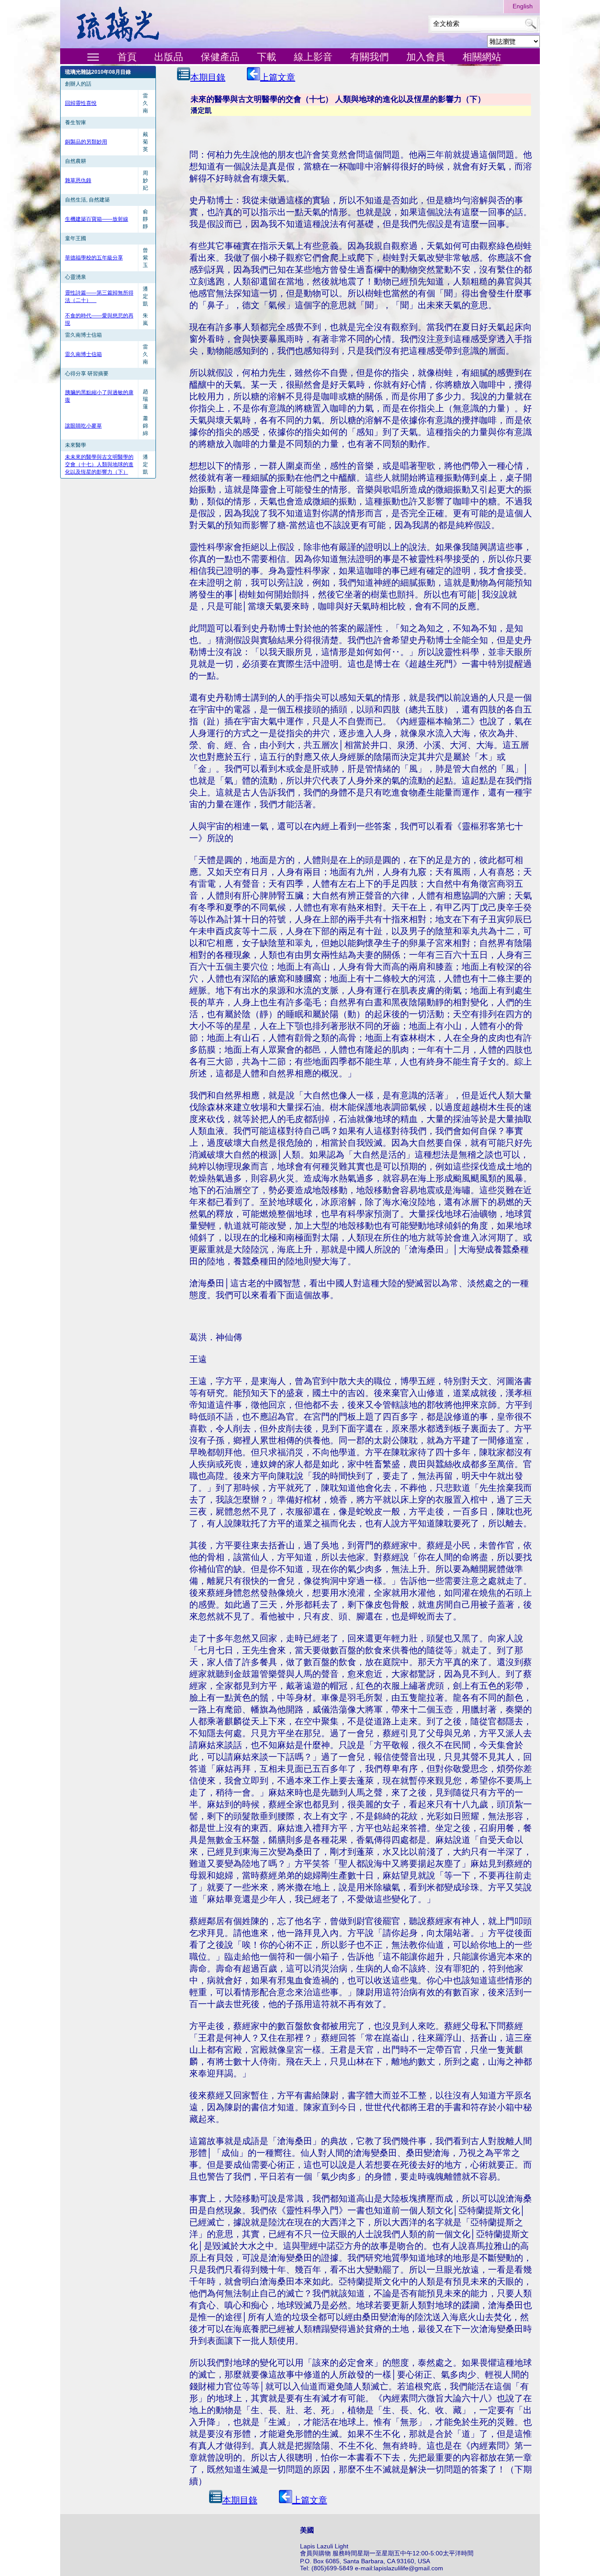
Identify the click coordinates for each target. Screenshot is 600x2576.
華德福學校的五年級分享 (94, 258)
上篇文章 (278, 77)
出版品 (169, 57)
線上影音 (313, 57)
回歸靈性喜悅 (81, 103)
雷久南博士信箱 (83, 354)
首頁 (127, 57)
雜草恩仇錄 (78, 180)
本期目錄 (208, 77)
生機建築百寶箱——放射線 (97, 219)
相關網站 (482, 57)
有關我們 (369, 57)
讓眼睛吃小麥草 (83, 426)
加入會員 (426, 57)
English (523, 6)
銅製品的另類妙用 (86, 142)
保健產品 (220, 57)
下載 (267, 57)
